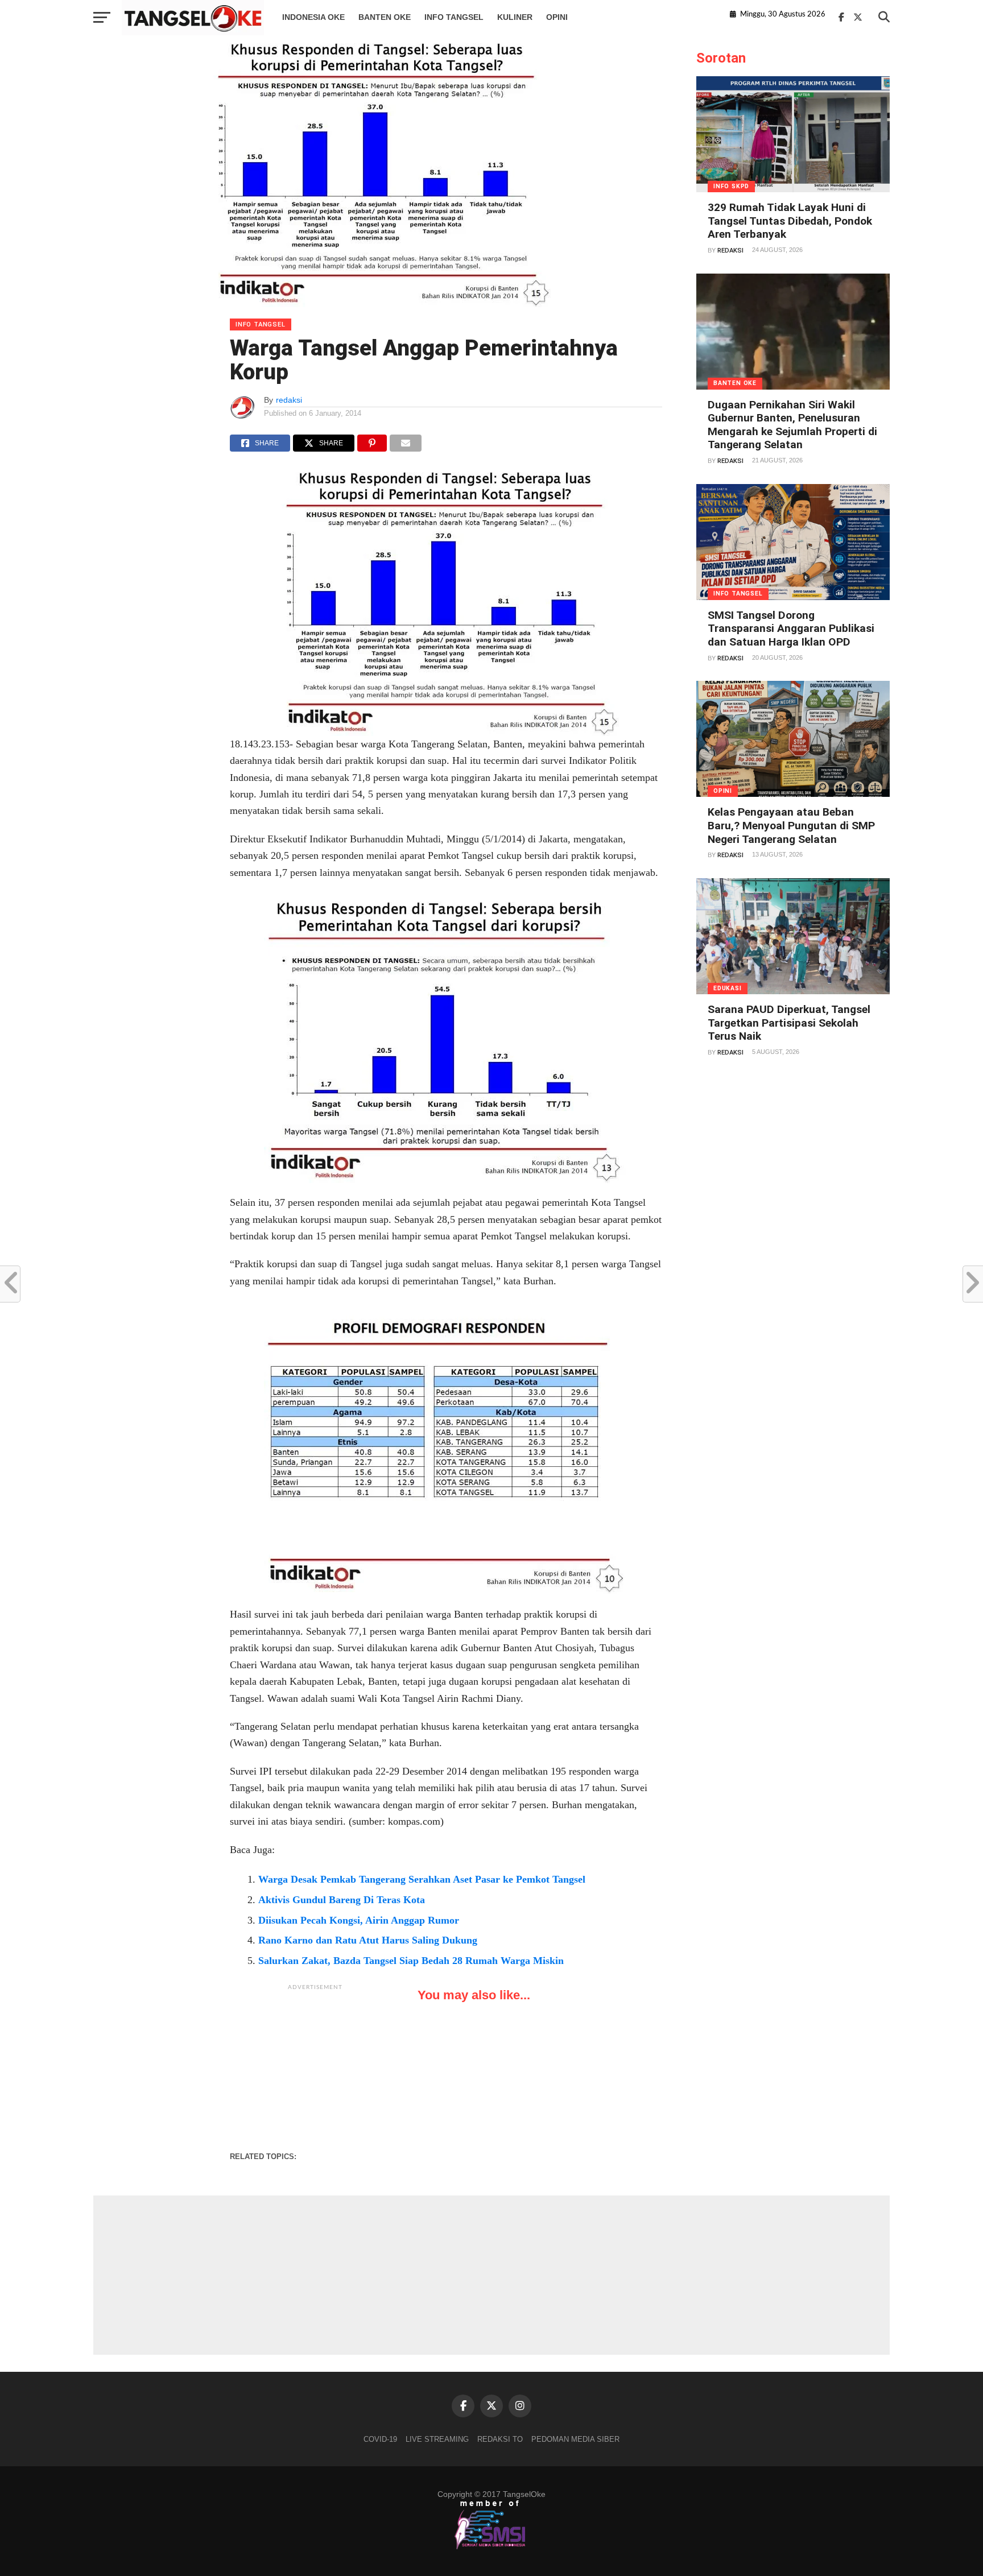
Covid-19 (380, 2439)
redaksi (289, 400)
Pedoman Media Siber (575, 2439)
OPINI (557, 17)
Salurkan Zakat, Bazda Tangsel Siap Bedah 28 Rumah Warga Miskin (411, 1961)
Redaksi (730, 251)
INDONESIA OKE (313, 17)
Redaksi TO (500, 2439)
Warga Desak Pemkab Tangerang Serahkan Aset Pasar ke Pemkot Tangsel (422, 1879)
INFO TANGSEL (454, 17)
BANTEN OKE (385, 17)
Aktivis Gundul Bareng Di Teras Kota (342, 1900)
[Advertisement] (315, 2068)
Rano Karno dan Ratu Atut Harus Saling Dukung (368, 1940)
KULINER (515, 17)
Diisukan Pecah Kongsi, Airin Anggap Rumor (359, 1920)
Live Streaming (437, 2439)
